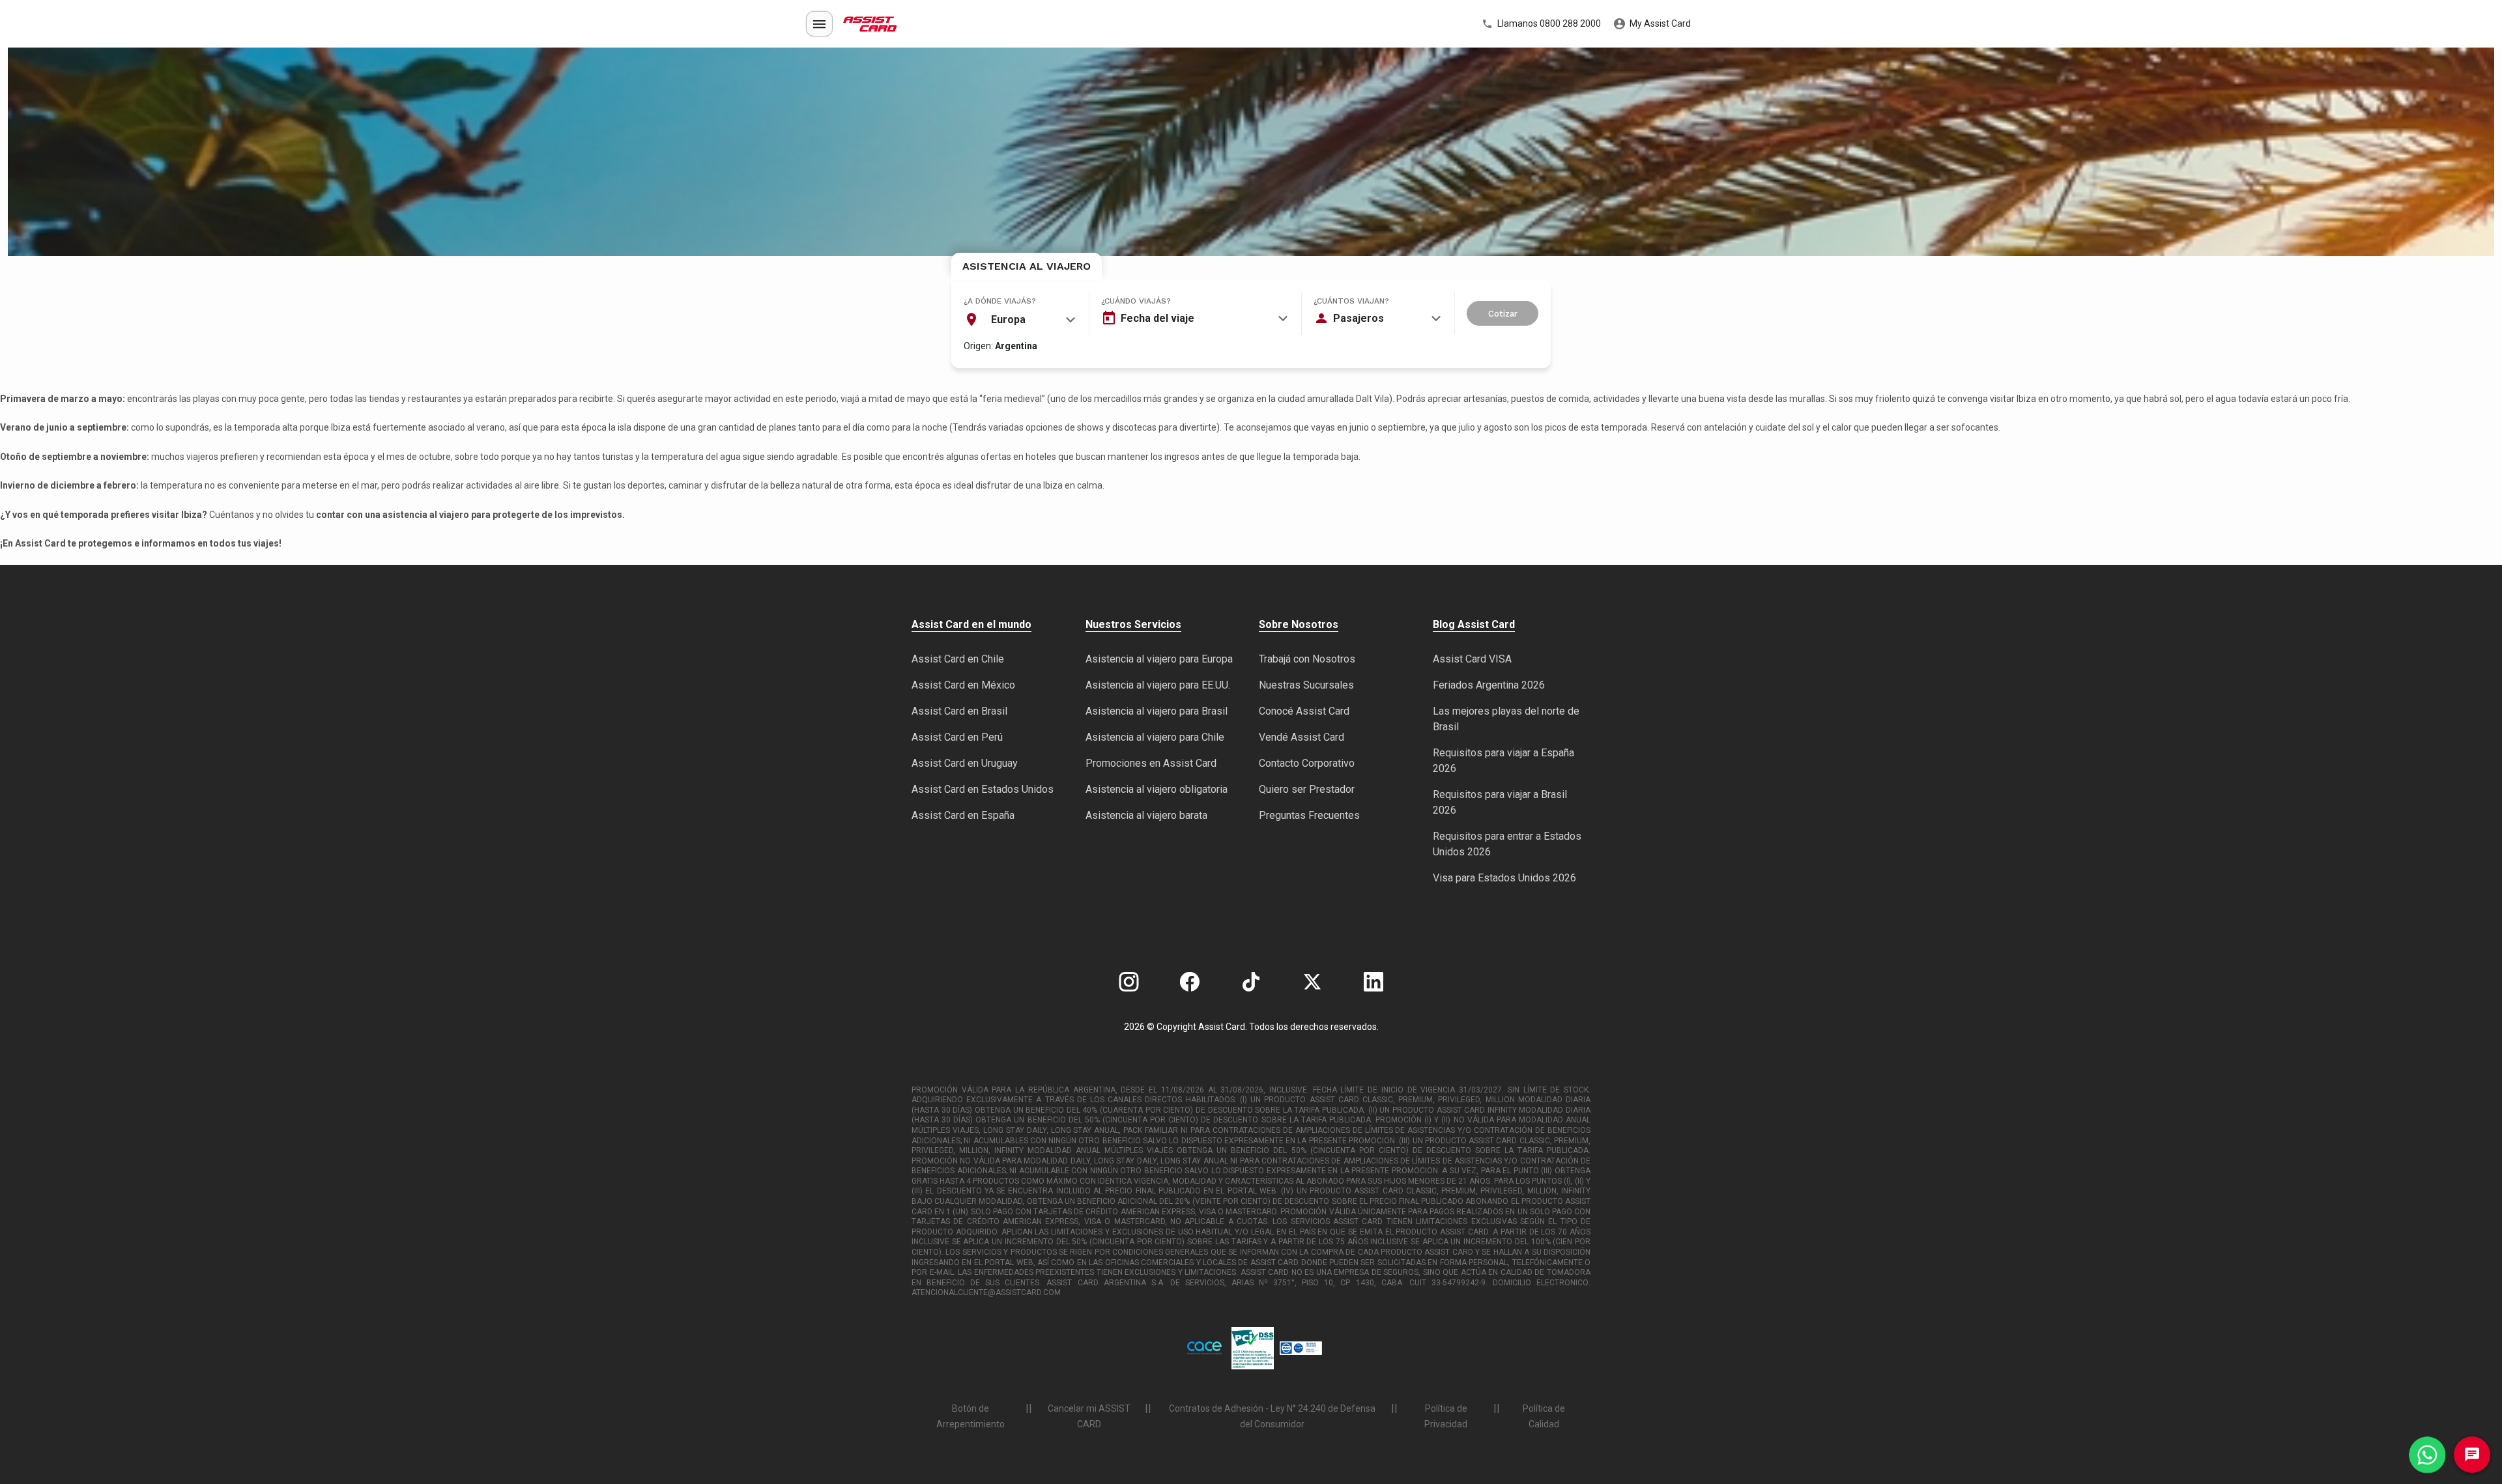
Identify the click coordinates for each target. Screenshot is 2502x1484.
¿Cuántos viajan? (1351, 301)
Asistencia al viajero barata (1146, 815)
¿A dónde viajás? (1000, 301)
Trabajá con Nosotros (1307, 659)
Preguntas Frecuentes (1309, 815)
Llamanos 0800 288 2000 (1548, 23)
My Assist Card (1659, 23)
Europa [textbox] (1008, 320)
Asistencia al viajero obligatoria (1157, 789)
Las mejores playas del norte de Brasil (1506, 719)
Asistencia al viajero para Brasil (1157, 711)
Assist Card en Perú (957, 737)
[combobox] (1020, 320)
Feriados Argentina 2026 (1489, 685)
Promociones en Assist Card (1151, 763)
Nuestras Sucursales (1306, 685)
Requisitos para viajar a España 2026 (1503, 761)
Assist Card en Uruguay (965, 763)
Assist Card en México (963, 685)
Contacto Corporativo (1307, 763)
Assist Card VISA (1472, 659)
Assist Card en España (963, 815)
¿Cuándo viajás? (1136, 301)
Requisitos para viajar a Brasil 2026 (1500, 802)
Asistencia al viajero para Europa (1159, 659)
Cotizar (1503, 314)
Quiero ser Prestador (1307, 789)
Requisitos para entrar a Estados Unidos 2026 (1507, 844)
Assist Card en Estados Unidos (983, 789)
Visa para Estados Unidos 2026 (1504, 878)
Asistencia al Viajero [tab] (1027, 266)
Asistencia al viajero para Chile (1155, 737)
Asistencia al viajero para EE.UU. (1158, 685)
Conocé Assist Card (1304, 711)
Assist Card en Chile (958, 659)
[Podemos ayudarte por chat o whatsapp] (2427, 1455)
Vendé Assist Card (1301, 737)
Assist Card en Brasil (959, 711)
